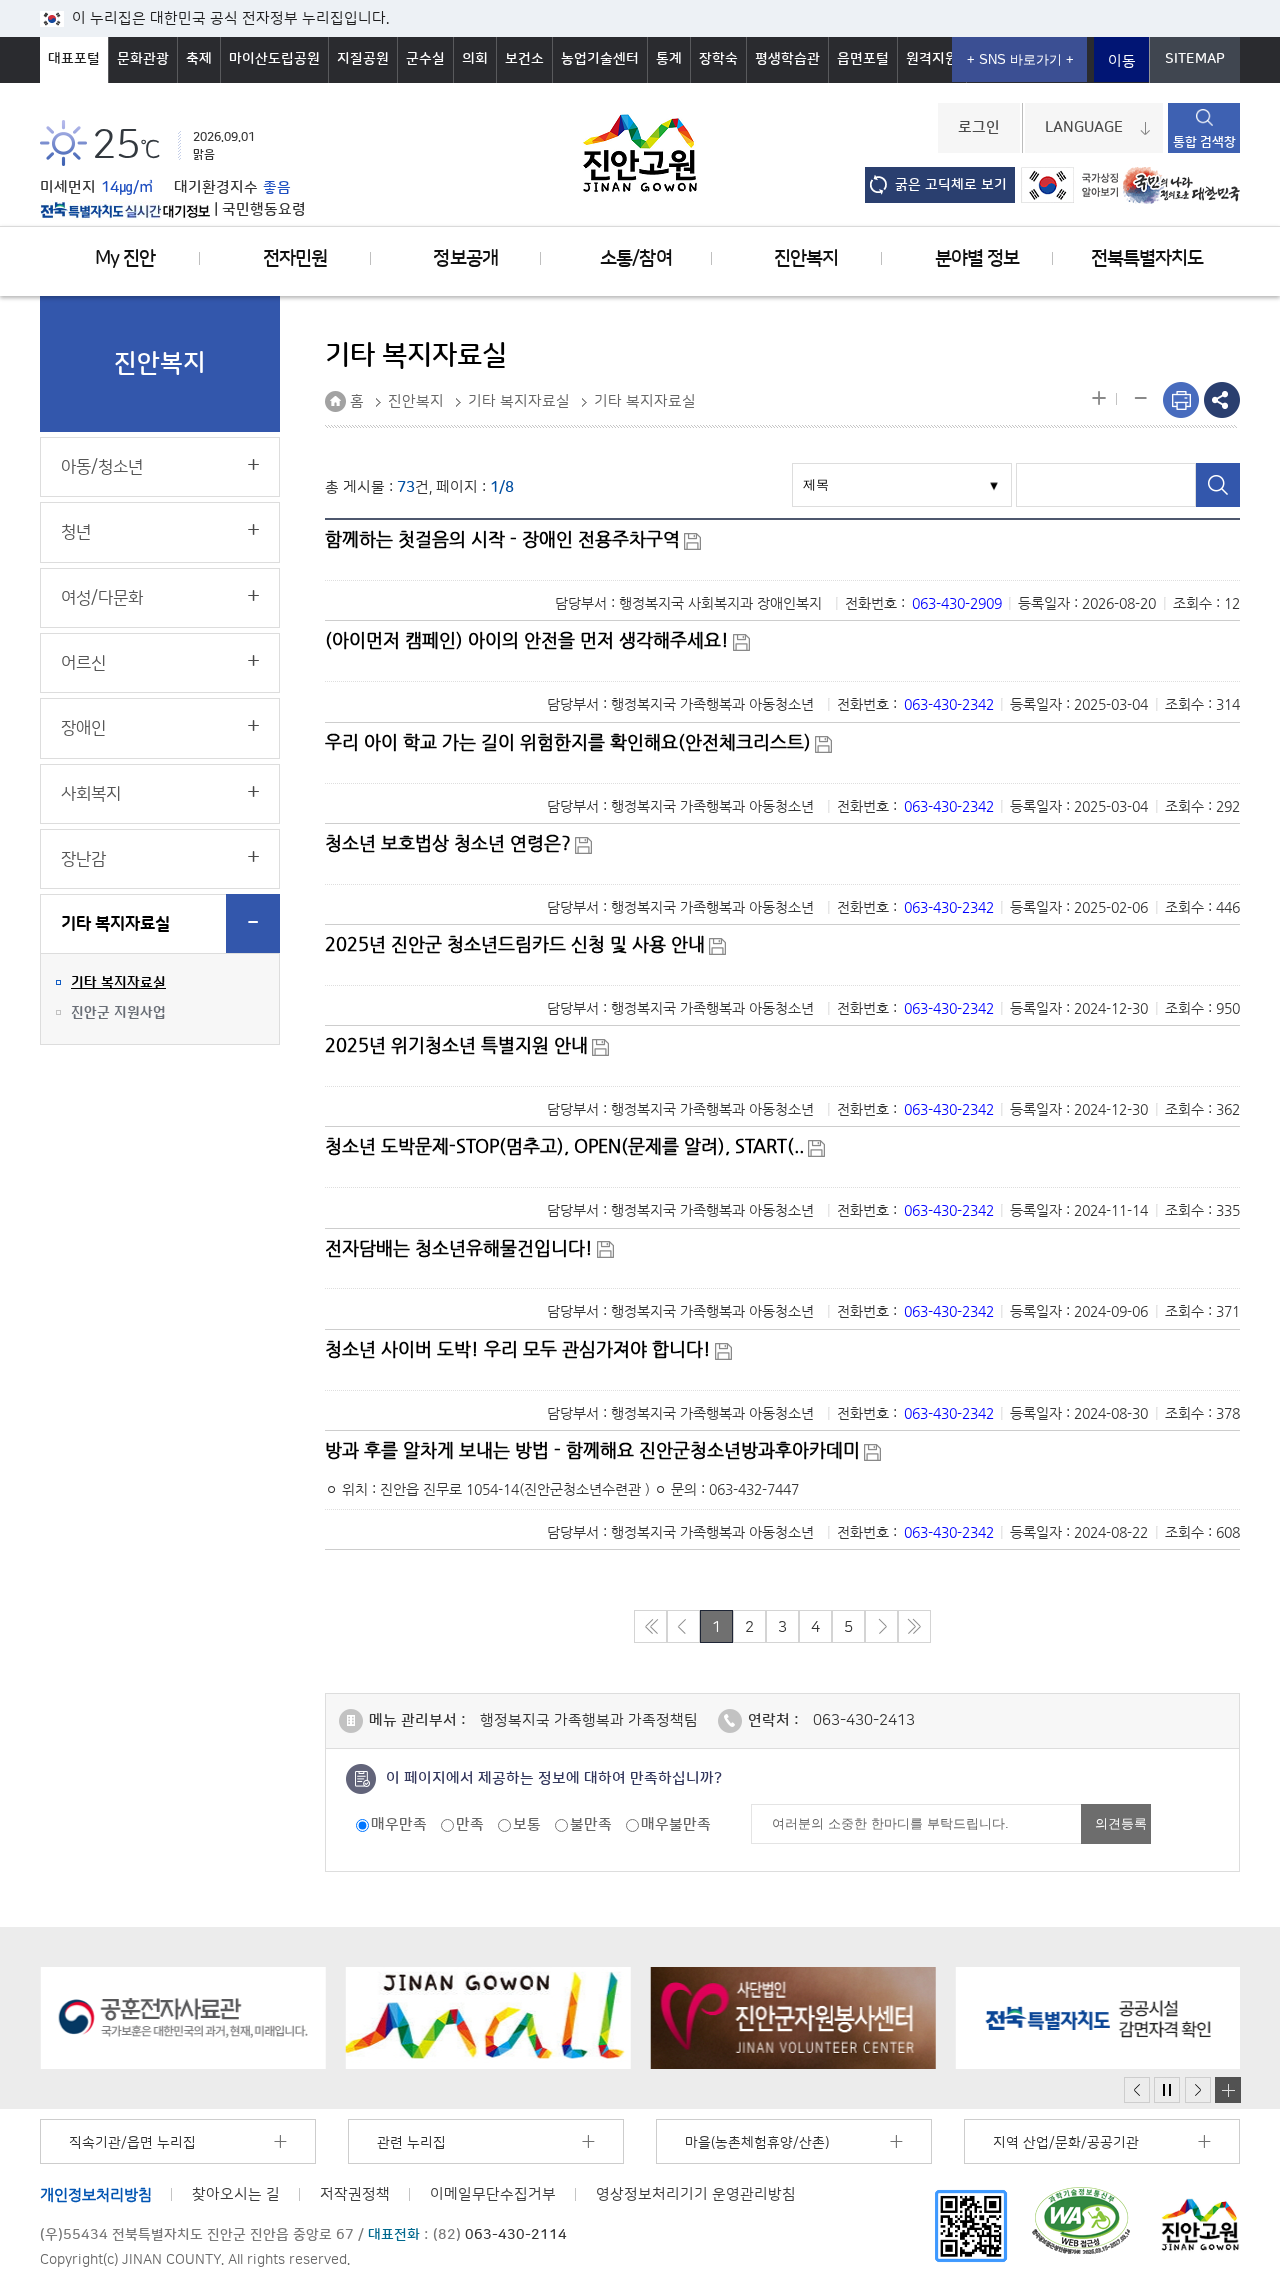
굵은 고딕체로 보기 (951, 185)
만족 (470, 1824)
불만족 (591, 1824)
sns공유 (1222, 400)
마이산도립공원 (274, 59)
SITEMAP (1195, 59)
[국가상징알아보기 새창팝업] (1069, 185)
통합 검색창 (1204, 142)
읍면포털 (863, 59)
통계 (669, 59)
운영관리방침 (696, 2194)
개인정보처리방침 (96, 2194)
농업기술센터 (600, 59)
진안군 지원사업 (118, 1013)
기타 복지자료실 (115, 924)
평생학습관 (787, 59)
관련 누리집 (411, 2143)
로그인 (979, 128)
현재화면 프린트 (1181, 400)
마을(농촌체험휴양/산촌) (757, 2143)
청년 (76, 532)
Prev (1137, 2090)
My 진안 (125, 258)
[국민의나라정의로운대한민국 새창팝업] (1181, 185)
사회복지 (91, 794)
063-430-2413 (864, 1720)
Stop (1167, 2090)
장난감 (83, 859)
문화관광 (143, 59)
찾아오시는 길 (236, 2194)
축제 (199, 59)
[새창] (971, 2225)
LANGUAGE (1084, 128)
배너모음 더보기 (1228, 2090)
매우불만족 (676, 1824)
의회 (475, 59)
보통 (527, 1824)
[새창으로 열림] (182, 2018)
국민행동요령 (264, 210)
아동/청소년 (102, 467)
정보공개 (465, 258)
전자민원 (295, 258)
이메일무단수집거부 (493, 2194)
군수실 (425, 59)
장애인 (83, 728)
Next (1198, 2090)
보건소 (524, 59)
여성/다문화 (102, 598)
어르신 (83, 663)
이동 (1122, 61)
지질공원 (363, 59)
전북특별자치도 (1147, 258)
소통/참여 (635, 258)
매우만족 (399, 1824)
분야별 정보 (977, 258)
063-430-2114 (516, 2235)
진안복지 (806, 258)
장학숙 (718, 59)
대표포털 (74, 59)
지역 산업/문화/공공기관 (1066, 2143)
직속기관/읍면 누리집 (132, 2143)
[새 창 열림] (125, 210)
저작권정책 (355, 2194)
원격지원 (932, 59)
